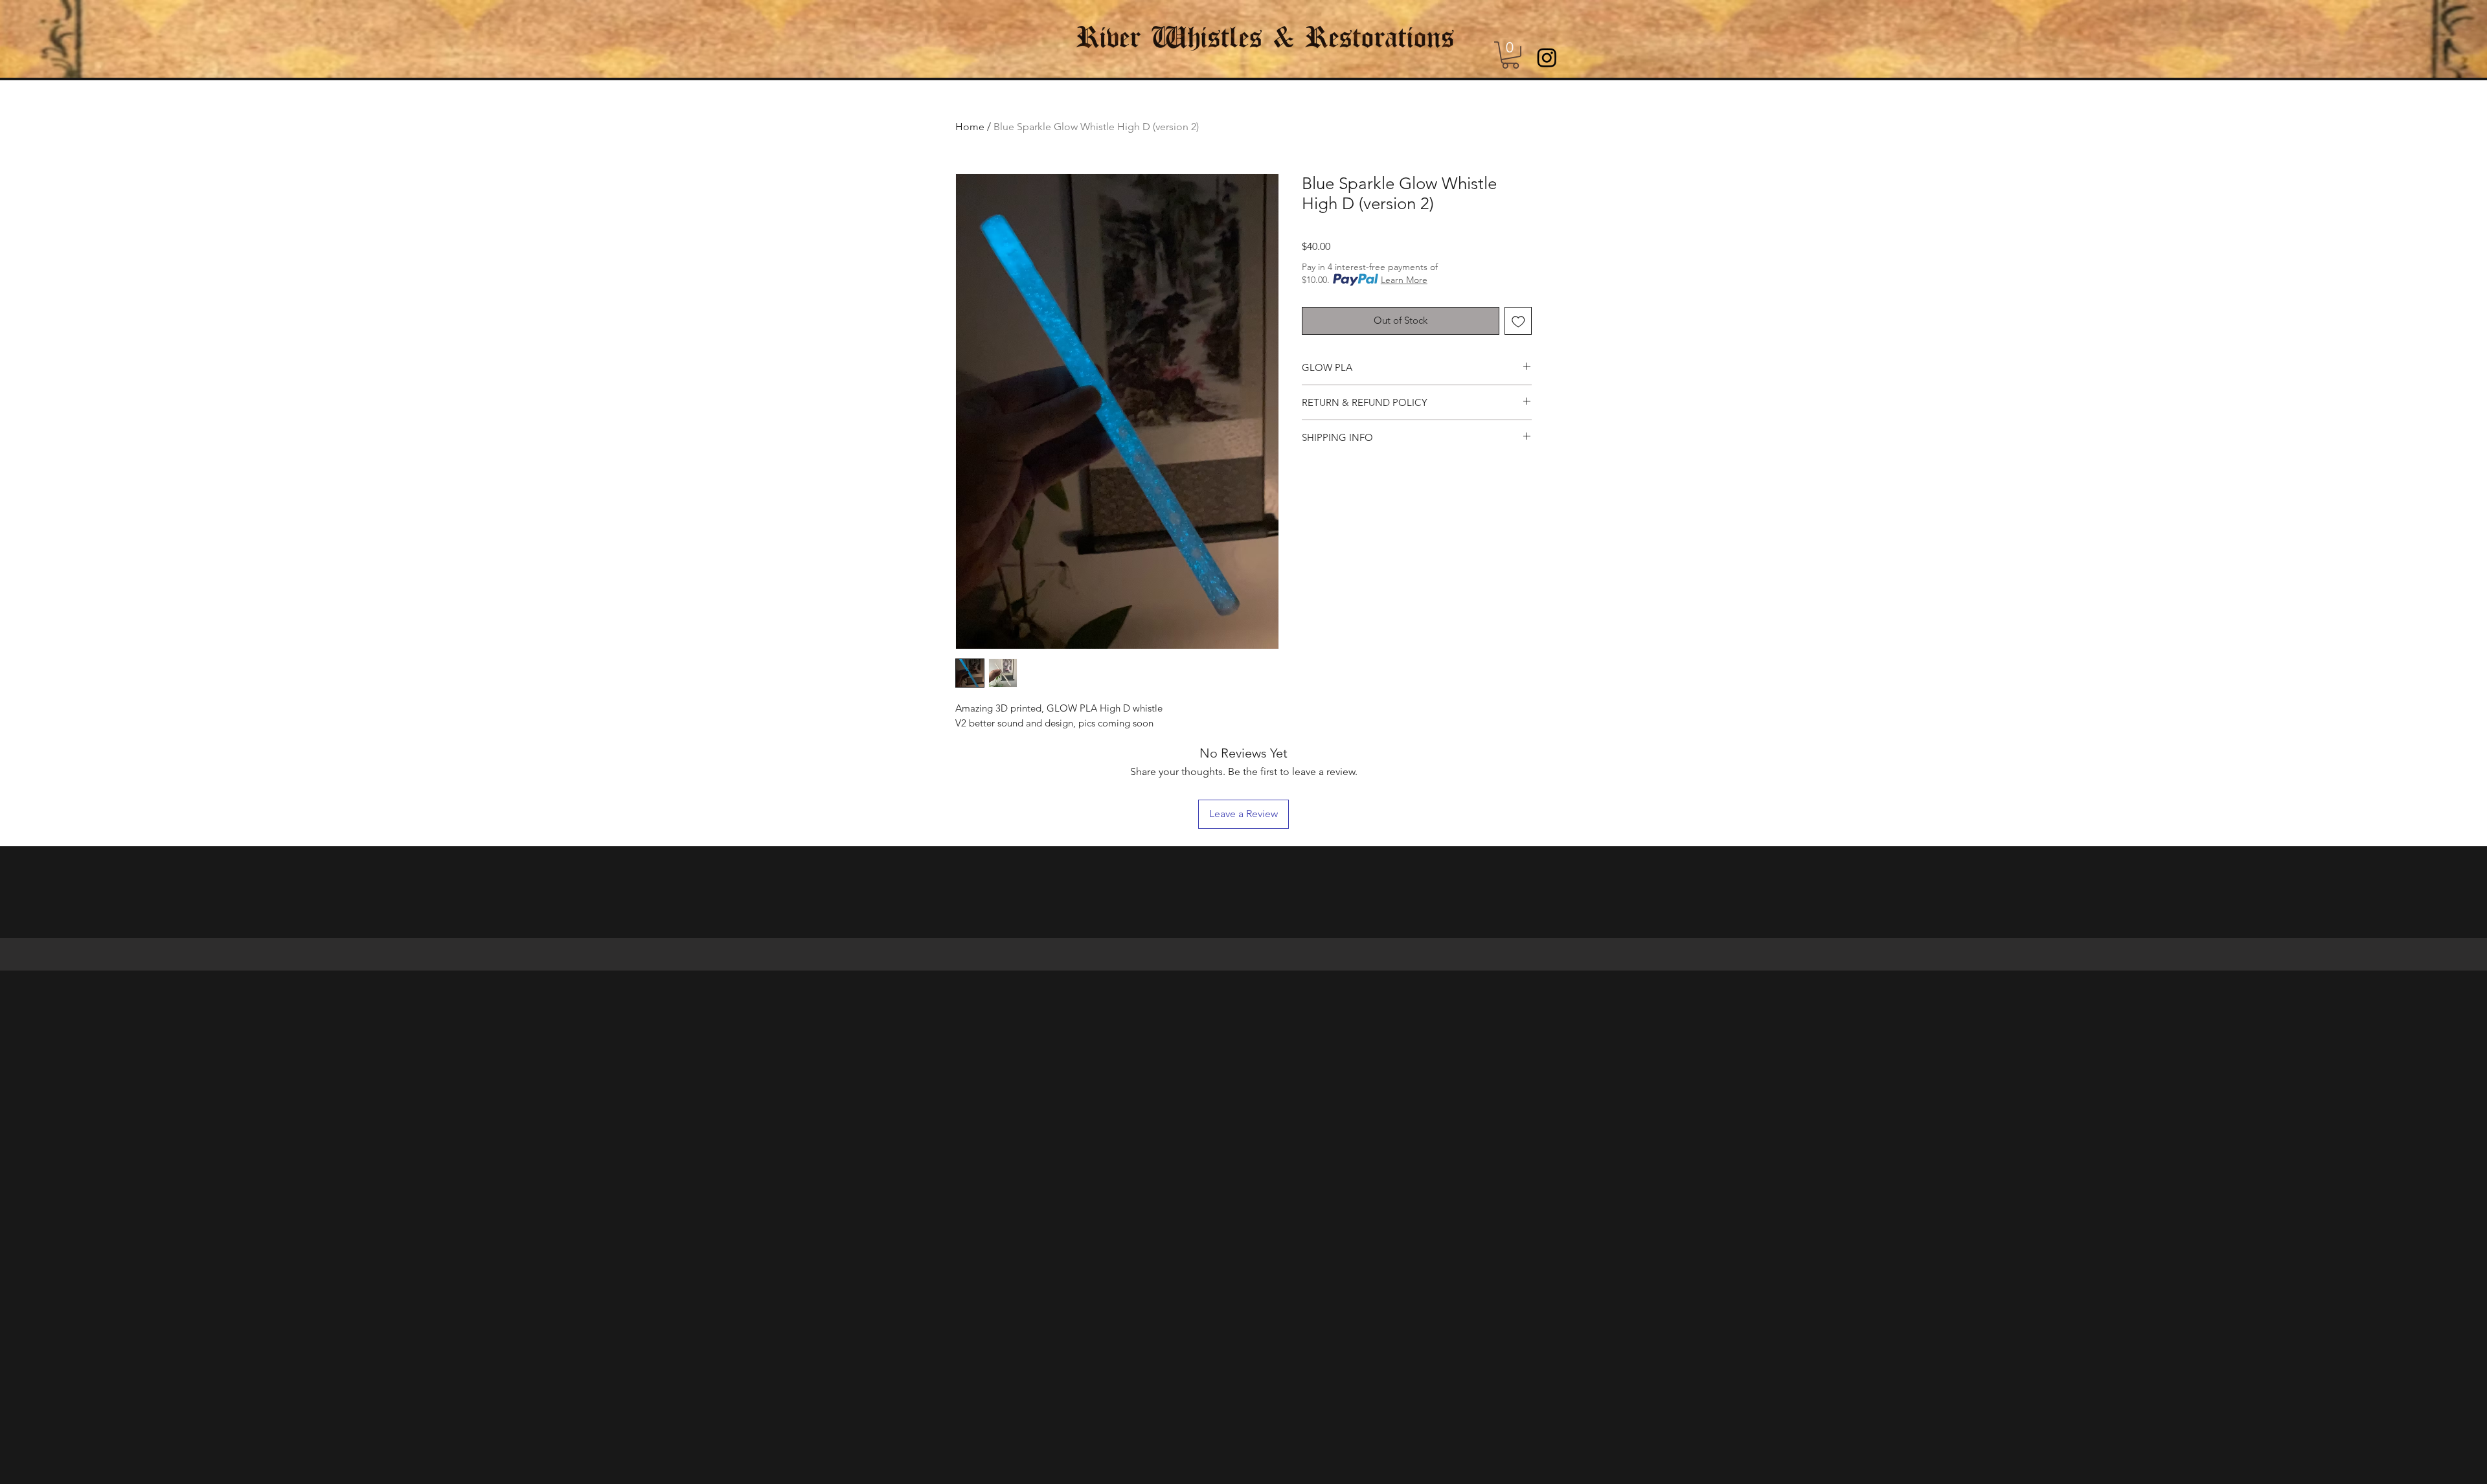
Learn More (1404, 280)
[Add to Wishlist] (1518, 321)
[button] (1510, 55)
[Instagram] (1547, 57)
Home (970, 127)
